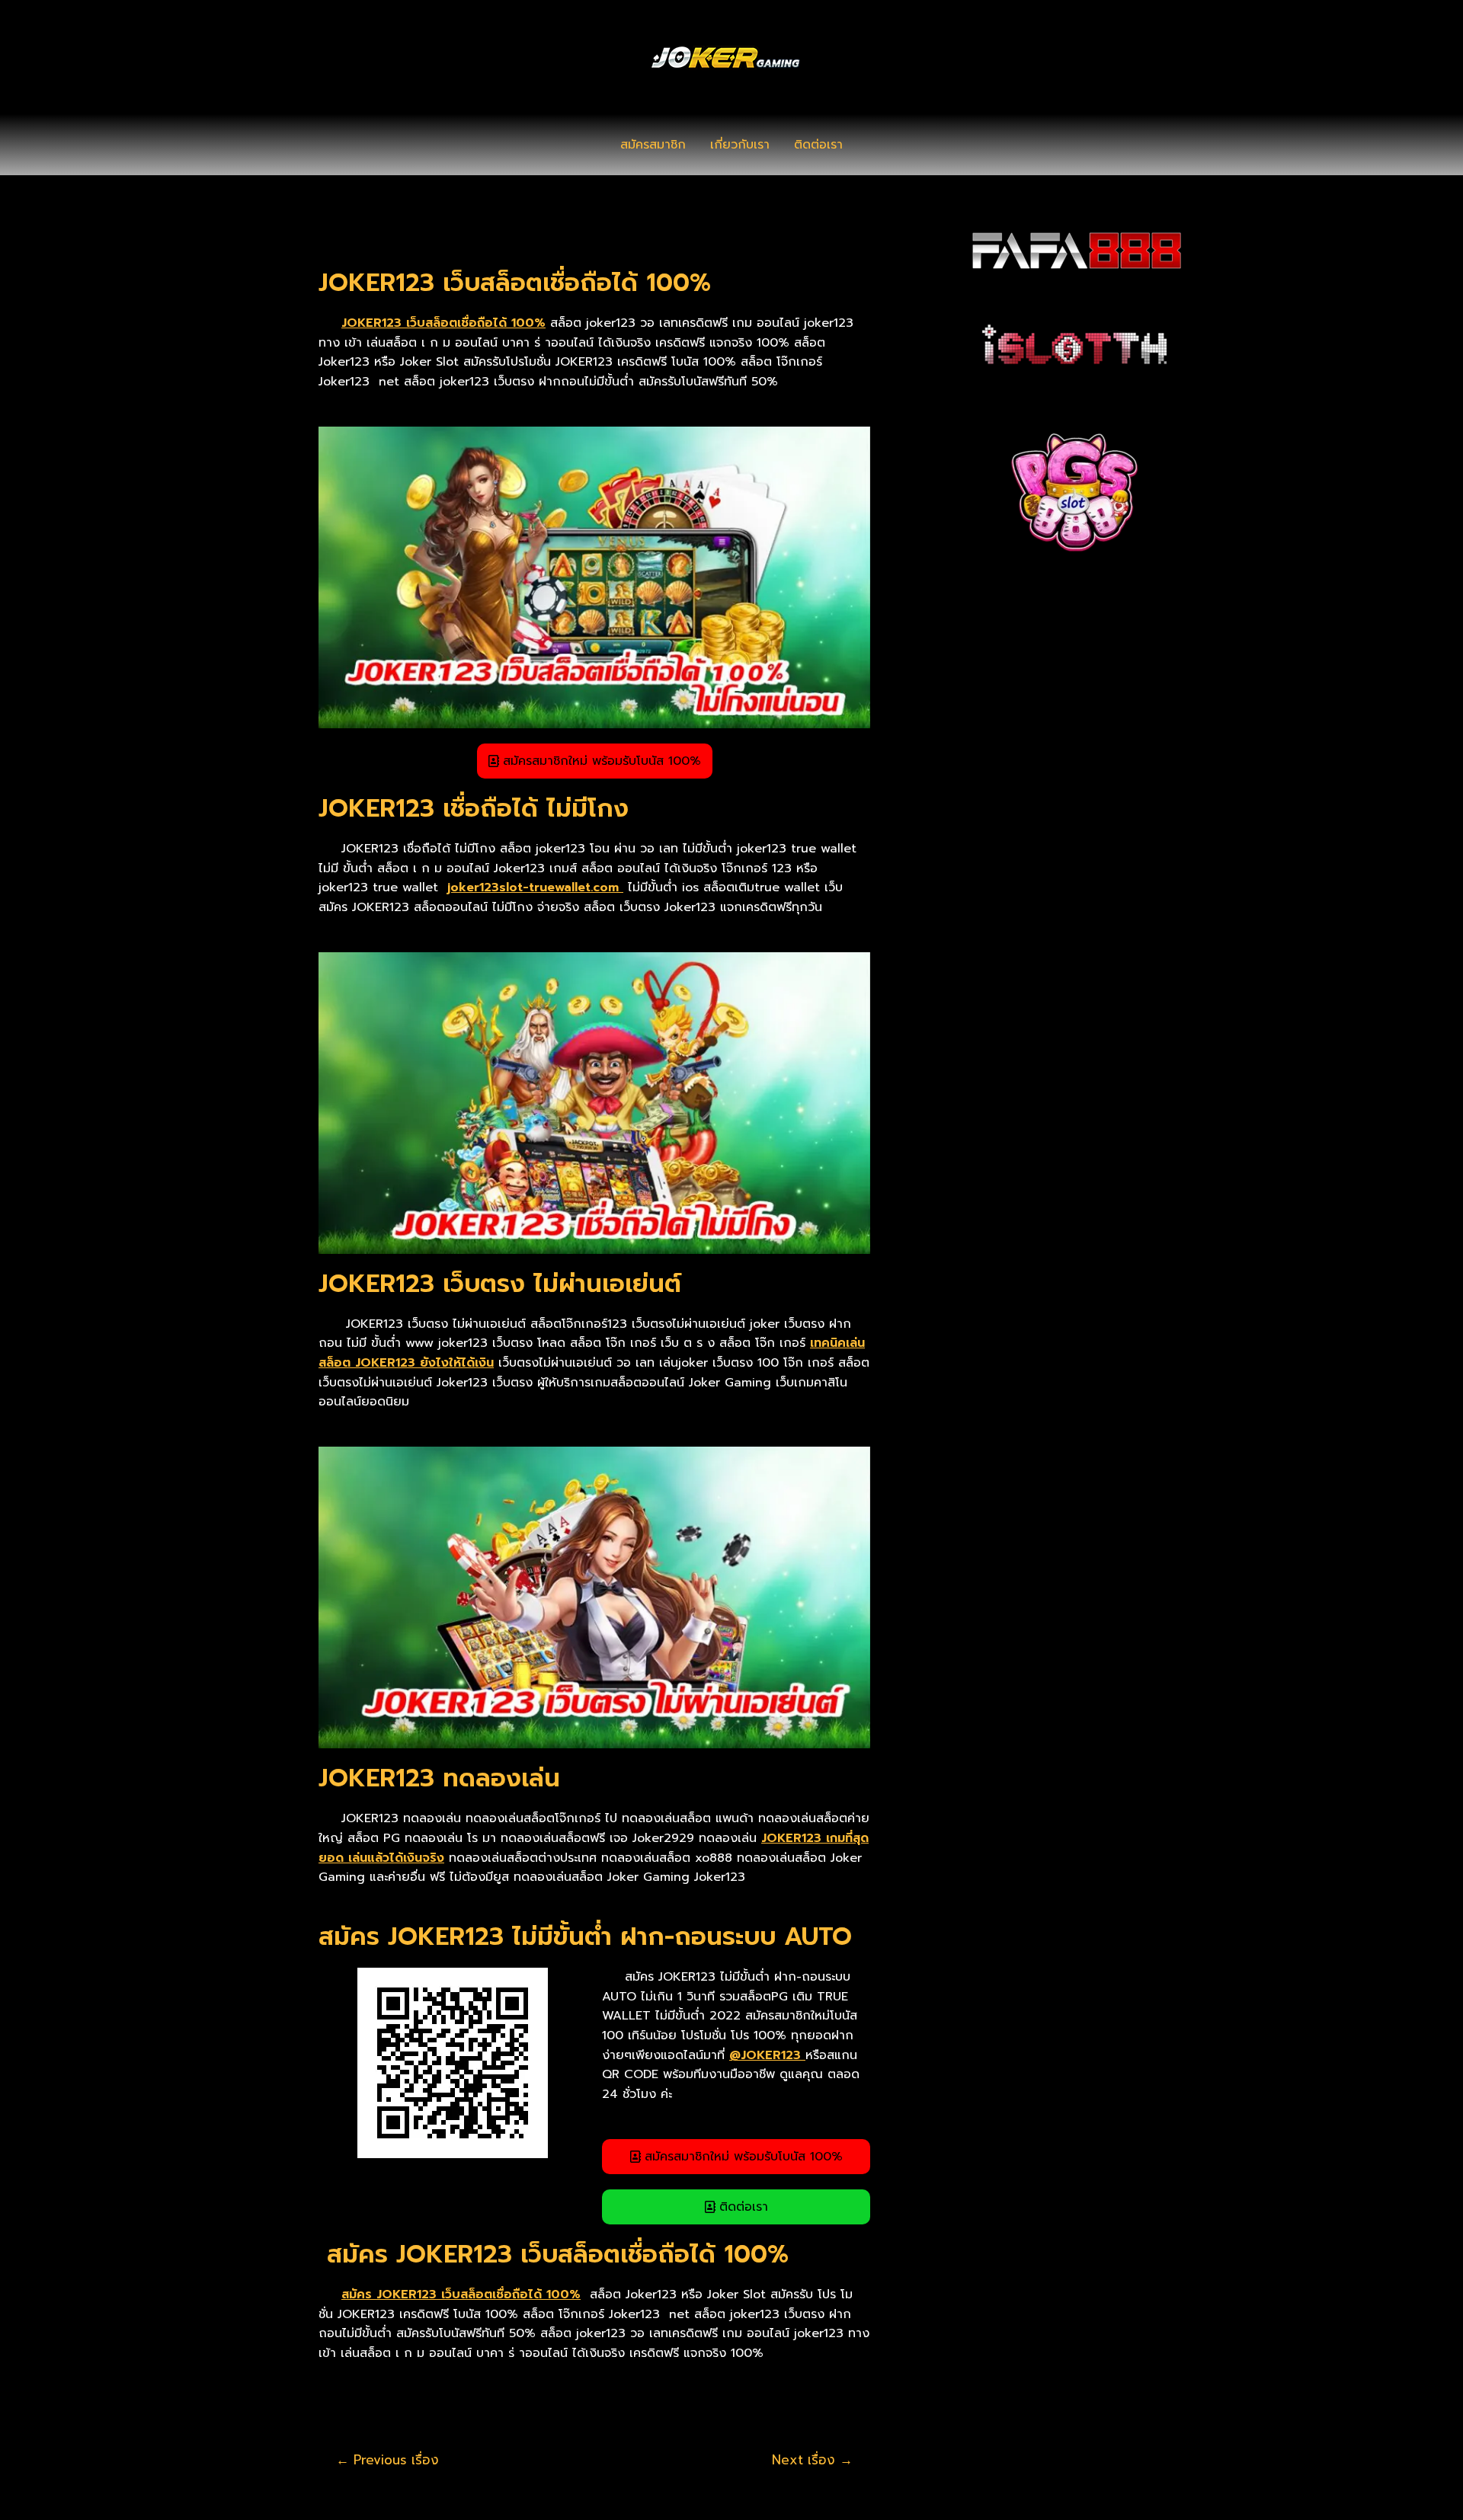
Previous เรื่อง (387, 2460)
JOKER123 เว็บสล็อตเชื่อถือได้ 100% (443, 323)
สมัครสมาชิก (653, 145)
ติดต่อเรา (818, 145)
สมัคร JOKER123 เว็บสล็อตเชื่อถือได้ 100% (461, 2295)
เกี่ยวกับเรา (740, 145)
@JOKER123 (767, 2055)
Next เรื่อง (812, 2460)
